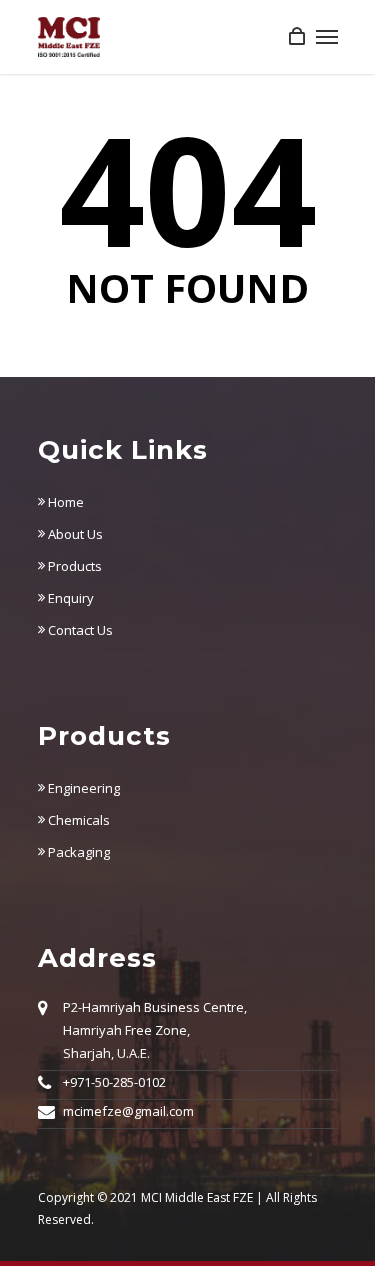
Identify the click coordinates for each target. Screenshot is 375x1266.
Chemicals (77, 820)
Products (73, 566)
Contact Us (79, 630)
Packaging (77, 852)
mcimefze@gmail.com (128, 1111)
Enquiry (69, 598)
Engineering (82, 788)
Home (64, 502)
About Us (74, 534)
